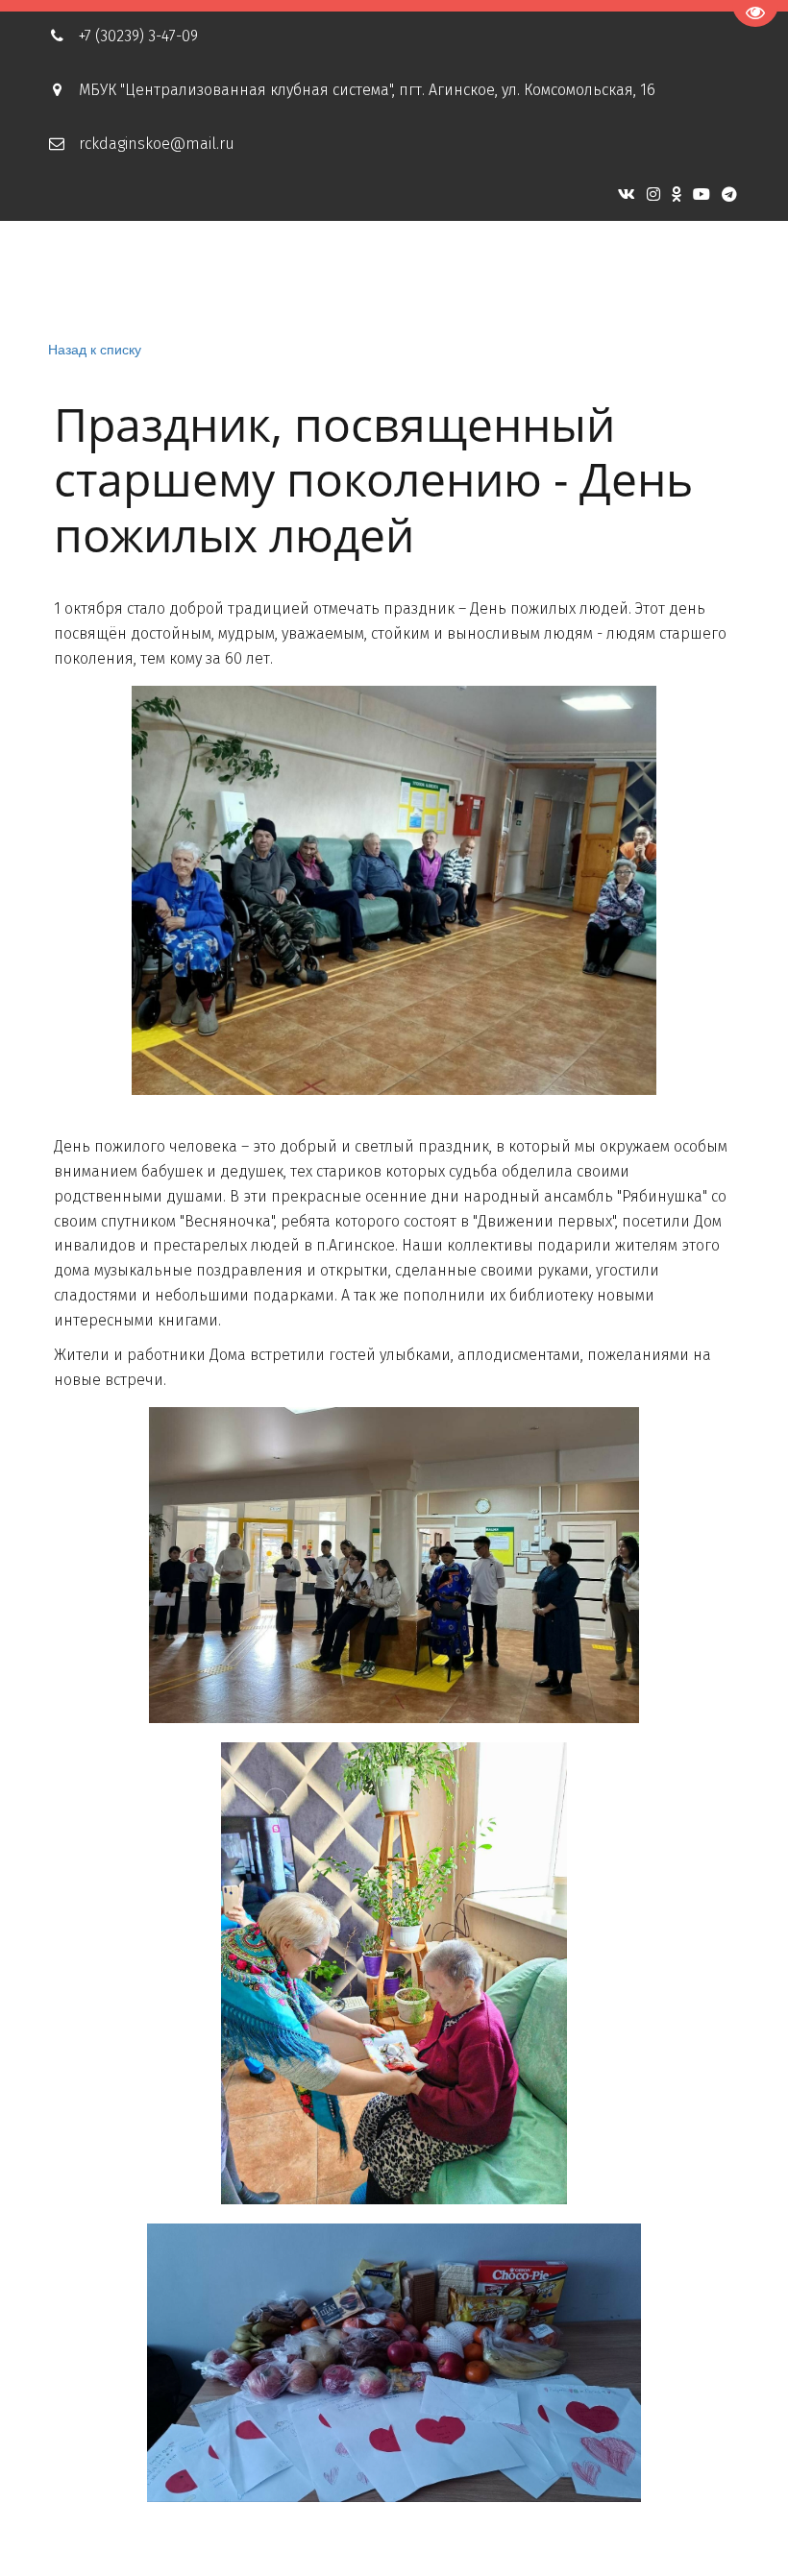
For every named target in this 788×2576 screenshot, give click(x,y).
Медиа (474, 275)
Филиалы (574, 275)
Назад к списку (95, 349)
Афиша (278, 275)
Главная (99, 275)
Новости (378, 275)
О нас (191, 275)
